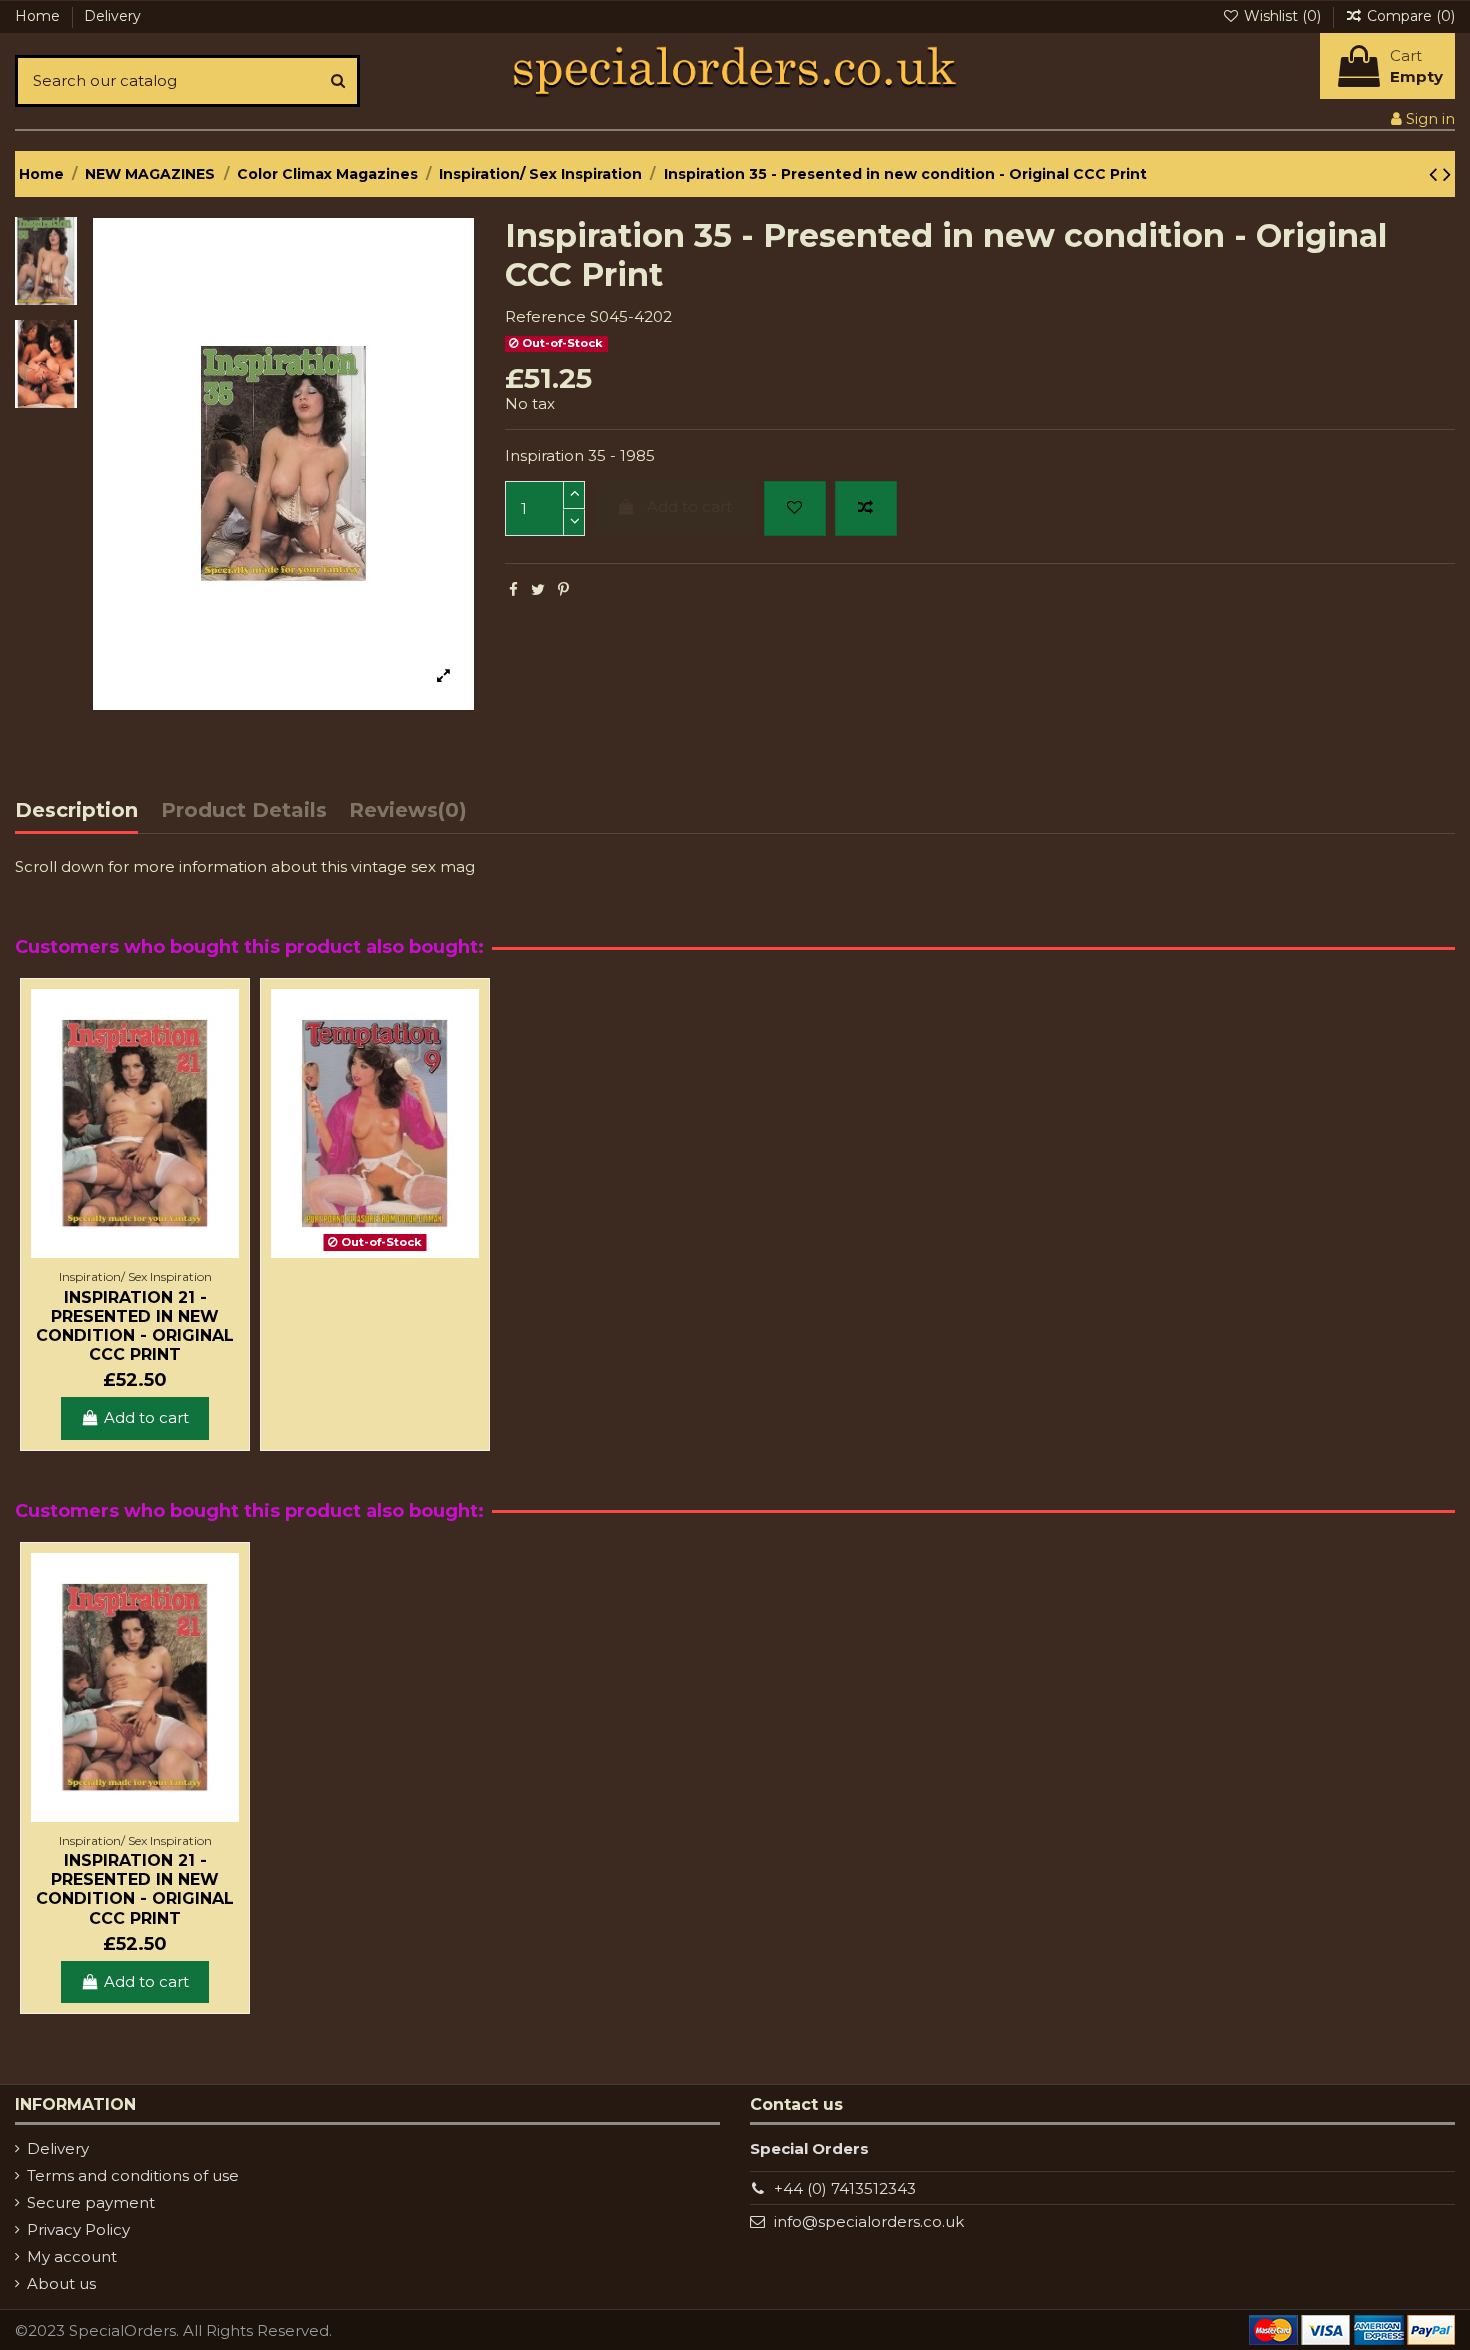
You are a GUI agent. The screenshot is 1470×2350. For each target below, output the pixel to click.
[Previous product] (1436, 174)
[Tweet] (538, 589)
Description (76, 811)
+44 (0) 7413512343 (845, 2188)
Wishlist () (1282, 16)
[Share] (513, 589)
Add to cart (689, 506)
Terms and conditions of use (133, 2175)
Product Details (244, 811)
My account (72, 2256)
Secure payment (91, 2202)
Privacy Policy (78, 2229)
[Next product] (1447, 174)
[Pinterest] (563, 589)
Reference (545, 316)
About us (61, 2283)
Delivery (112, 16)
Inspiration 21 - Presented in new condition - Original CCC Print (135, 1326)
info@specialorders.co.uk (869, 2221)
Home (39, 16)
